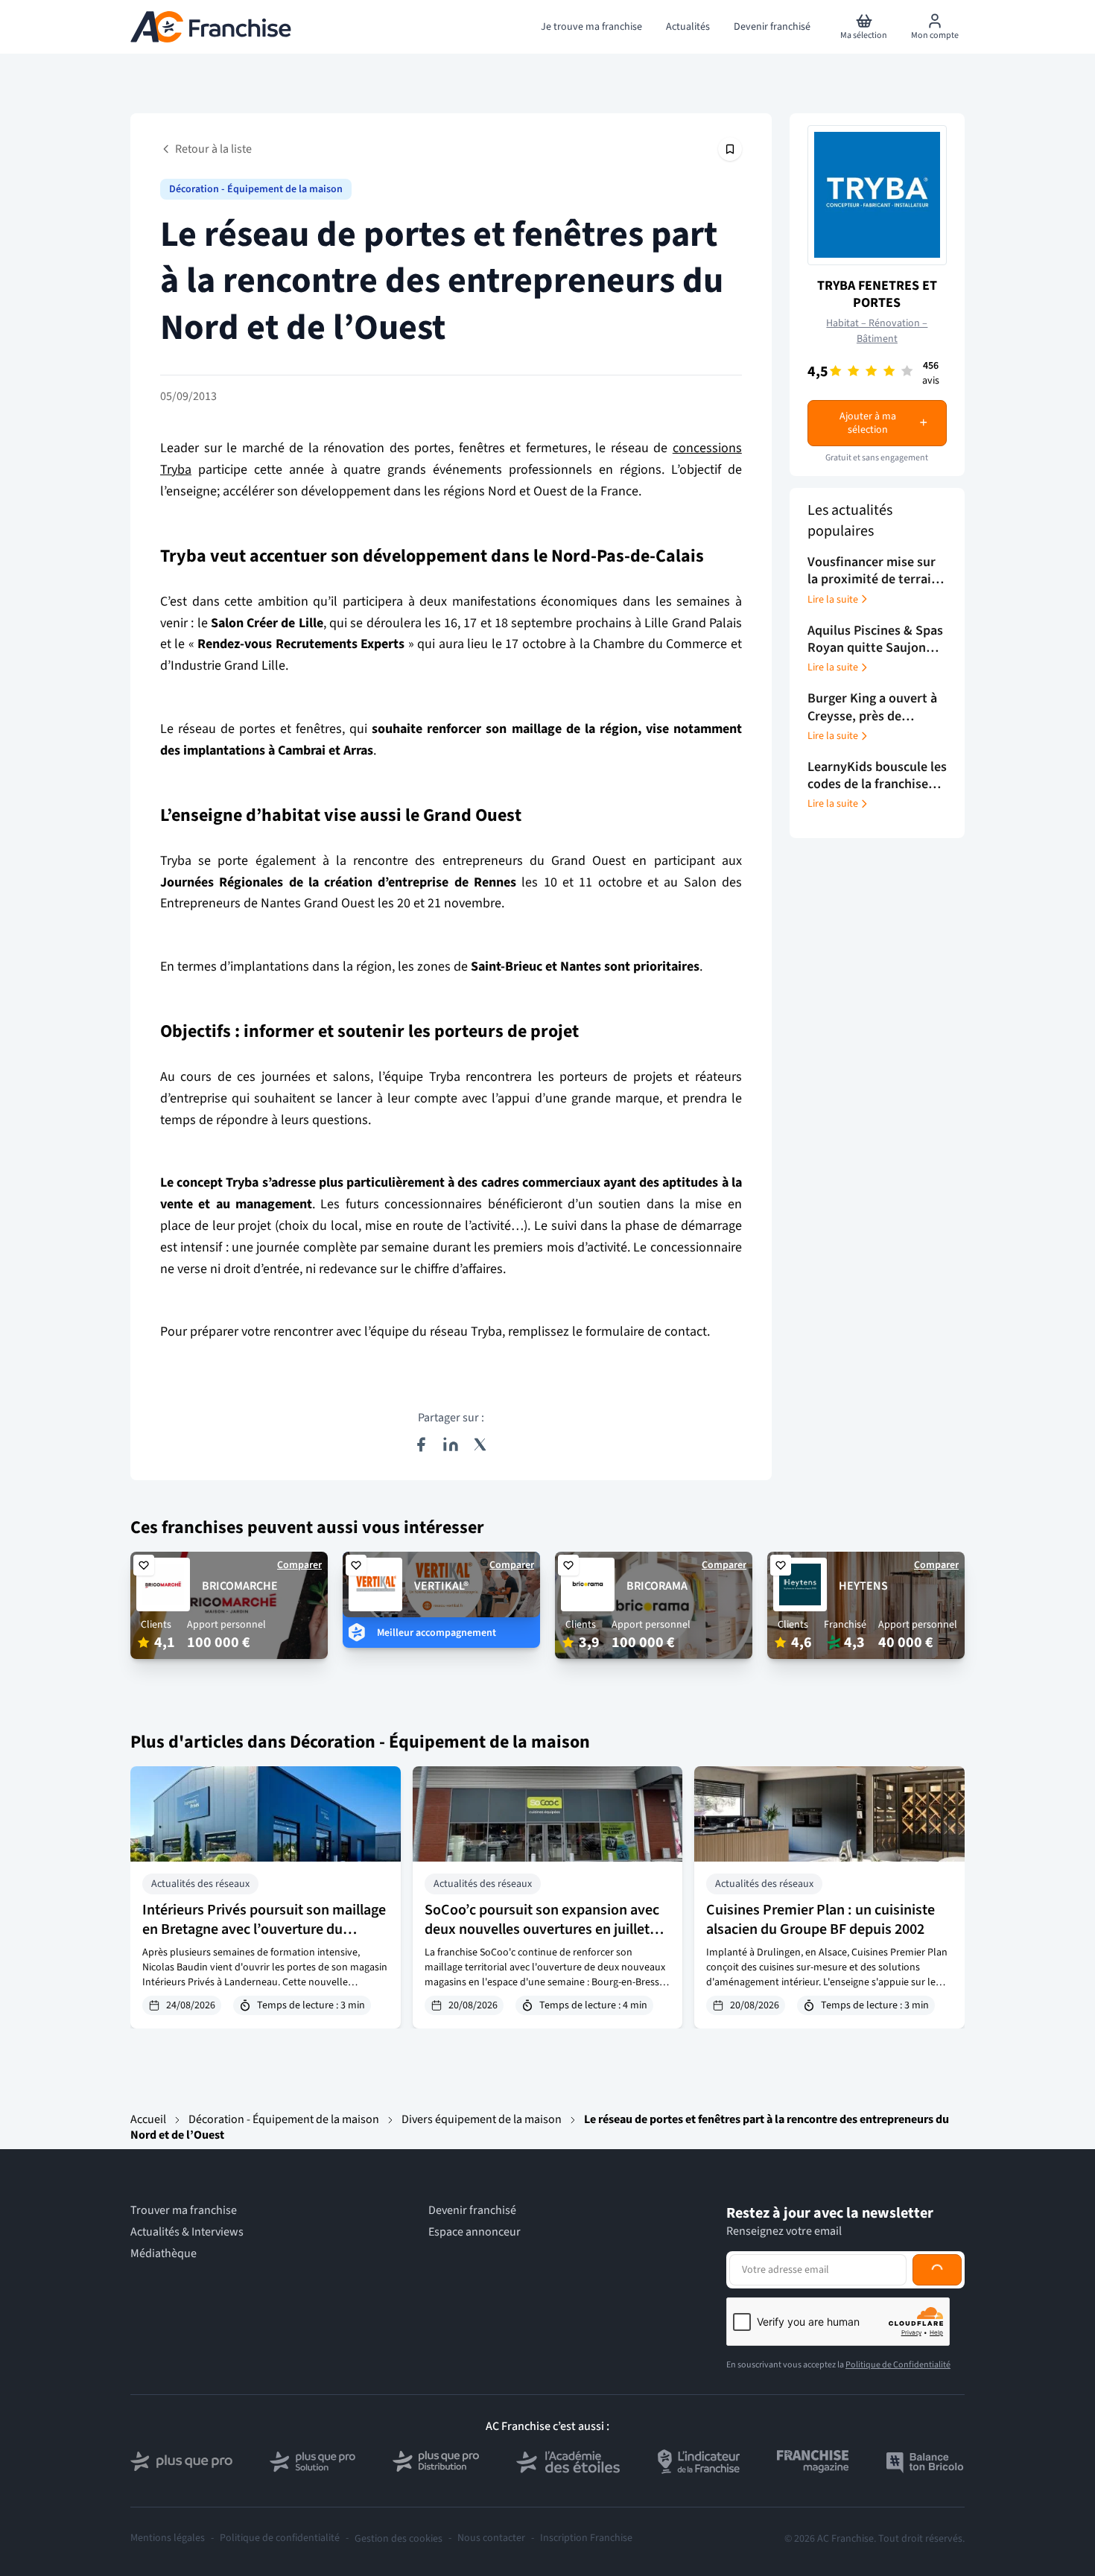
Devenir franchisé (472, 2211)
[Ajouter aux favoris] (144, 1565)
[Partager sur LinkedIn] (451, 1444)
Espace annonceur (475, 2232)
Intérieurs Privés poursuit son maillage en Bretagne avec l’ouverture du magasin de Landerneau (264, 1929)
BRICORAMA (657, 1586)
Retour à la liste (213, 149)
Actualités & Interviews (187, 2232)
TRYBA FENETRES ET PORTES (877, 294)
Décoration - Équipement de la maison (256, 189)
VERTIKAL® (441, 1586)
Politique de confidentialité (280, 2538)
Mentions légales (168, 2538)
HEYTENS (863, 1586)
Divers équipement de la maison (482, 2119)
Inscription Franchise (586, 2538)
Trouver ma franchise (184, 2211)
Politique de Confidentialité (898, 2365)
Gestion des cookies (399, 2539)
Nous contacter (491, 2538)
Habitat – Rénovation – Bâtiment (877, 330)
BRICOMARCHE (240, 1586)
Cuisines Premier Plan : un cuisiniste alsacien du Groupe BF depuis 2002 (821, 1920)
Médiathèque (164, 2254)
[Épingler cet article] (730, 149)
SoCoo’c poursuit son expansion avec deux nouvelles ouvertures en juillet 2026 (542, 1929)
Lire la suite (833, 599)
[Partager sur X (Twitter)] (480, 1444)
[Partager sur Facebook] (421, 1444)
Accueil (148, 2119)
